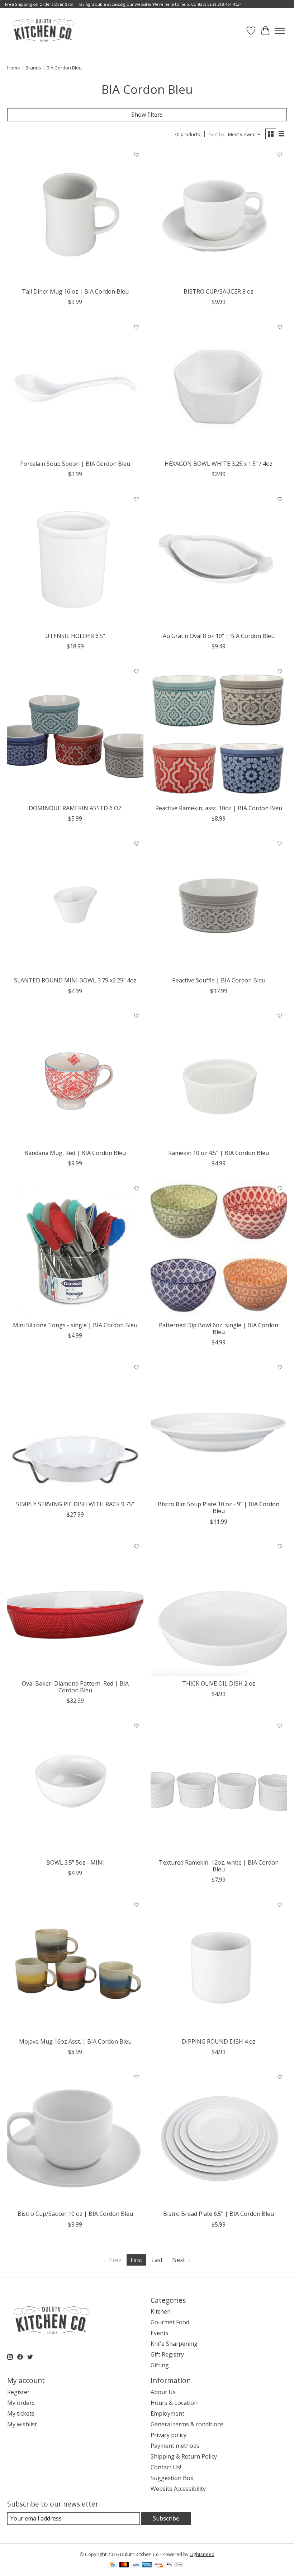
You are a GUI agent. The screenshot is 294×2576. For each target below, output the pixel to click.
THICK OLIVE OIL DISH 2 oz (219, 1683)
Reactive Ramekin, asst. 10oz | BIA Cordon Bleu (219, 808)
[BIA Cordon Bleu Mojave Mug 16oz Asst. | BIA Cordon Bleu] (75, 1966)
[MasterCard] (124, 2565)
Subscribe (166, 2518)
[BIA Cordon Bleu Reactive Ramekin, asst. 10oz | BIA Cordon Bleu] (219, 733)
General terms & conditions (187, 2424)
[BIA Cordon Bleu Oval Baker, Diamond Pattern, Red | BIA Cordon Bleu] (75, 1608)
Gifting (160, 2365)
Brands (33, 68)
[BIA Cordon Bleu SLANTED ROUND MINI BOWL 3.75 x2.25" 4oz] (75, 905)
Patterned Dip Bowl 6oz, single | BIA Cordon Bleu (219, 1328)
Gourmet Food (170, 2322)
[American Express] (147, 2565)
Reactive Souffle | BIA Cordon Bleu (219, 980)
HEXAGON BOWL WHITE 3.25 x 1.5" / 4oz (219, 464)
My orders (21, 2403)
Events (160, 2333)
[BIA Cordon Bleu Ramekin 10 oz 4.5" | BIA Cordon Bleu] (219, 1077)
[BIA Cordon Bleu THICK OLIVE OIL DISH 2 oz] (219, 1608)
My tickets (21, 2413)
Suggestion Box (172, 2478)
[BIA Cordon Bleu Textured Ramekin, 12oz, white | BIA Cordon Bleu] (219, 1787)
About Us (163, 2392)
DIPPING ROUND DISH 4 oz (219, 2041)
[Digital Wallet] (174, 2565)
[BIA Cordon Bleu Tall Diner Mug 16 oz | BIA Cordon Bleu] (75, 216)
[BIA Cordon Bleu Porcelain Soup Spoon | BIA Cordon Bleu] (75, 388)
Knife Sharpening (174, 2344)
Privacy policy (169, 2435)
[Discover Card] (158, 2565)
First (136, 2260)
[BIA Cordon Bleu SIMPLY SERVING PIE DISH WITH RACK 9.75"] (75, 1429)
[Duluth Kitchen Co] (43, 31)
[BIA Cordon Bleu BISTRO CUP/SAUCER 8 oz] (219, 216)
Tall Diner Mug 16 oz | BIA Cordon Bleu (75, 291)
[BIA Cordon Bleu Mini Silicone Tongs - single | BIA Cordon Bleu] (75, 1250)
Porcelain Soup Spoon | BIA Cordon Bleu (75, 464)
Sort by (217, 134)
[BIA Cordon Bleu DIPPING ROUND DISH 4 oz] (219, 1966)
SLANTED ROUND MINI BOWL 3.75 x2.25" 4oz (75, 980)
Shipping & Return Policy (184, 2456)
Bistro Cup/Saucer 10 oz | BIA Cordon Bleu (75, 2214)
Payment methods (175, 2446)
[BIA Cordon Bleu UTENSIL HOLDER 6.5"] (75, 560)
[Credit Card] (112, 2565)
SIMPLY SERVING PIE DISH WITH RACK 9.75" (75, 1504)
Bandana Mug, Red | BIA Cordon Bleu (75, 1153)
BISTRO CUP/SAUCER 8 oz (219, 291)
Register (18, 2392)
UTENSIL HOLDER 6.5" (75, 636)
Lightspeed (202, 2554)
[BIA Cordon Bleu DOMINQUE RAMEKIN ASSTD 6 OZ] (75, 733)
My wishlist (22, 2424)
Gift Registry (167, 2354)
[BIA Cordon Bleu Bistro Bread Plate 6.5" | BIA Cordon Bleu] (219, 2138)
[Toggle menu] (280, 31)
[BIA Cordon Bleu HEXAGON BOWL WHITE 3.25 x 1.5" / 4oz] (219, 388)
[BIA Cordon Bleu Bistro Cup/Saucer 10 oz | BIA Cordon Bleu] (75, 2138)
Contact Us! (166, 2467)
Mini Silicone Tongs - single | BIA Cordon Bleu (75, 1325)
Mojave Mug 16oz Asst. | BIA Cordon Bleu (75, 2041)
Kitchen (161, 2311)
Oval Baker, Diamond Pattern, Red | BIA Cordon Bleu (75, 1687)
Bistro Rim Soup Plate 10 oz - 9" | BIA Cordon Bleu (219, 1507)
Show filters (147, 115)
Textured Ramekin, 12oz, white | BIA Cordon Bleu (219, 1866)
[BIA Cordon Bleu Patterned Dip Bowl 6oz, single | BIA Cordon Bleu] (219, 1250)
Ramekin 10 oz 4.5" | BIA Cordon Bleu (219, 1153)
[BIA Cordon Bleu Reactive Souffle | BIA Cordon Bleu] (219, 905)
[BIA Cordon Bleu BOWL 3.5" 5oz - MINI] (75, 1787)
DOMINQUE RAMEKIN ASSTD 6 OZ (75, 808)
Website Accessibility (178, 2489)
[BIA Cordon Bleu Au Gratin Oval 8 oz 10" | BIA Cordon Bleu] (219, 560)
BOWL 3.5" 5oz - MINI (75, 1862)
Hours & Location (174, 2403)
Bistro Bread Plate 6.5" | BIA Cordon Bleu (219, 2214)
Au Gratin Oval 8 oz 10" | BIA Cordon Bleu (219, 636)
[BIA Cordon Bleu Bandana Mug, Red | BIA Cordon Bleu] (75, 1077)
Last (157, 2260)
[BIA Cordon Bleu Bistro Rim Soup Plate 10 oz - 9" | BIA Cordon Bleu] (219, 1429)
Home (14, 68)
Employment (167, 2413)
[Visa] (136, 2565)
